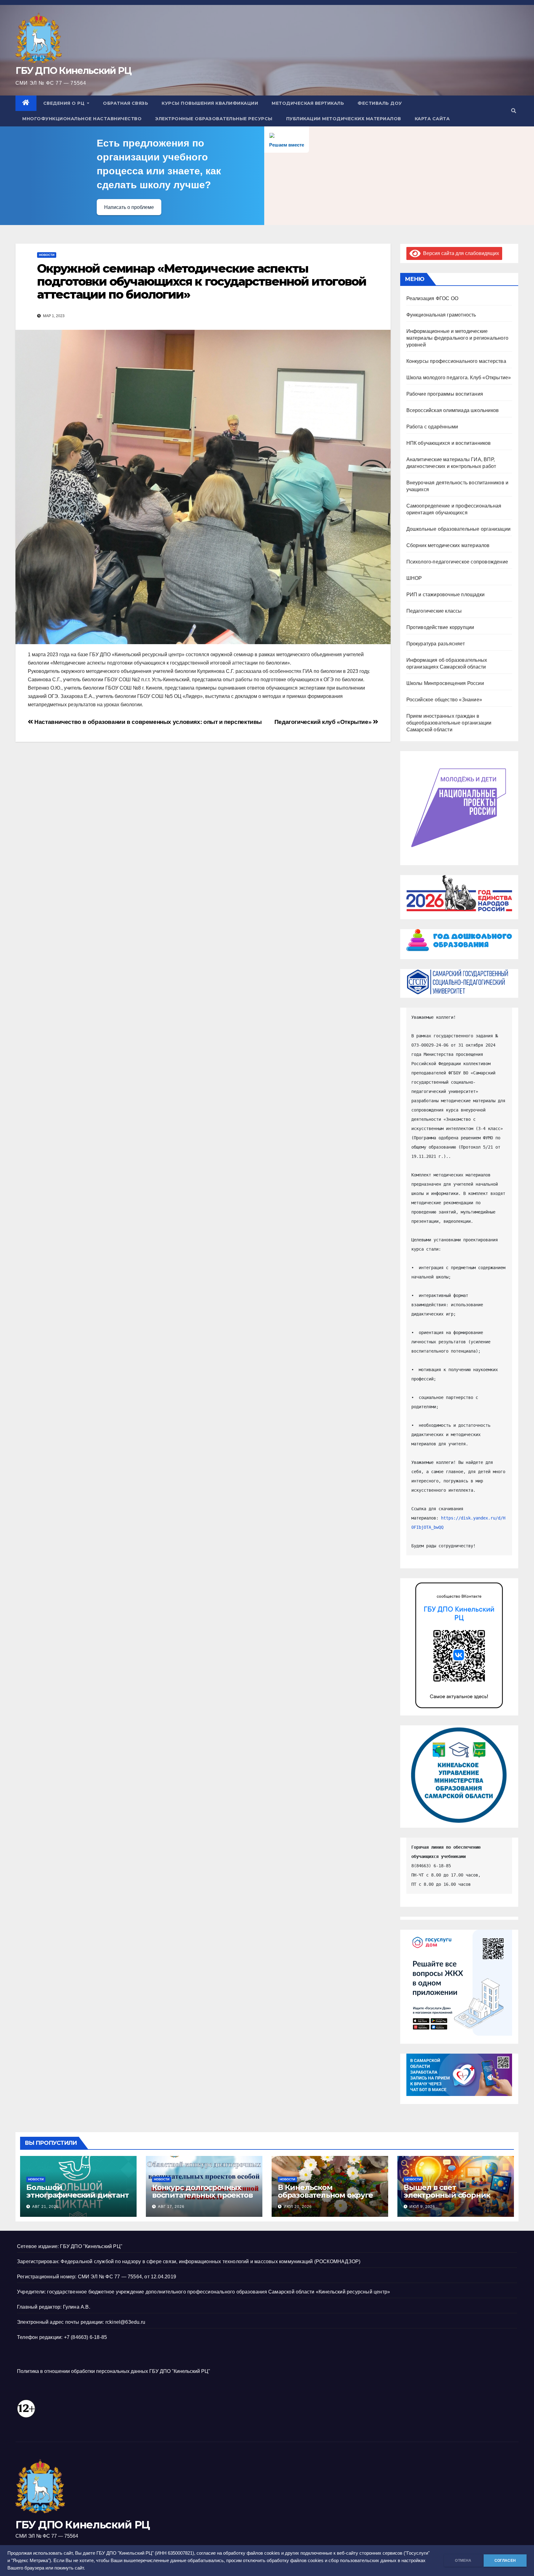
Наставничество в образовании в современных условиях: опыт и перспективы (147, 722)
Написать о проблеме (129, 207)
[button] (514, 111)
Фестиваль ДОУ (380, 103)
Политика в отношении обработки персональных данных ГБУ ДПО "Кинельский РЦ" (114, 2371)
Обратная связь (125, 103)
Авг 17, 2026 (171, 2207)
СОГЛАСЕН (505, 2561)
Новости (47, 255)
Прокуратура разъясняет (436, 644)
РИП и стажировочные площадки (446, 595)
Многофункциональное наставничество (82, 119)
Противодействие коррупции (440, 627)
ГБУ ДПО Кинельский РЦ (73, 71)
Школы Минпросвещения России (445, 683)
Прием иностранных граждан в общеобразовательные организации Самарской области (449, 723)
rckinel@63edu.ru (125, 2322)
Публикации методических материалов (344, 119)
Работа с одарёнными (432, 427)
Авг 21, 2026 (45, 2207)
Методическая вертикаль (308, 103)
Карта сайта (432, 119)
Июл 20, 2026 (298, 2207)
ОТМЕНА (463, 2561)
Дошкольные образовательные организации (459, 529)
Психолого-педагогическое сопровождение (457, 562)
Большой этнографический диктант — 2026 (77, 2195)
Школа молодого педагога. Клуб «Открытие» (459, 378)
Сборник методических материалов (448, 545)
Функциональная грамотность (441, 315)
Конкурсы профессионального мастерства (456, 361)
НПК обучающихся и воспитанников (449, 443)
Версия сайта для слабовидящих (460, 253)
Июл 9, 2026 (422, 2207)
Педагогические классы (434, 611)
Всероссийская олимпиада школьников (453, 410)
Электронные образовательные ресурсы (214, 119)
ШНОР (414, 578)
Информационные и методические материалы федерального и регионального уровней (458, 338)
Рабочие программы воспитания (445, 394)
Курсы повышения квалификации (210, 103)
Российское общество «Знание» (444, 700)
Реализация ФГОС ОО (432, 298)
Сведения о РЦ (65, 103)
